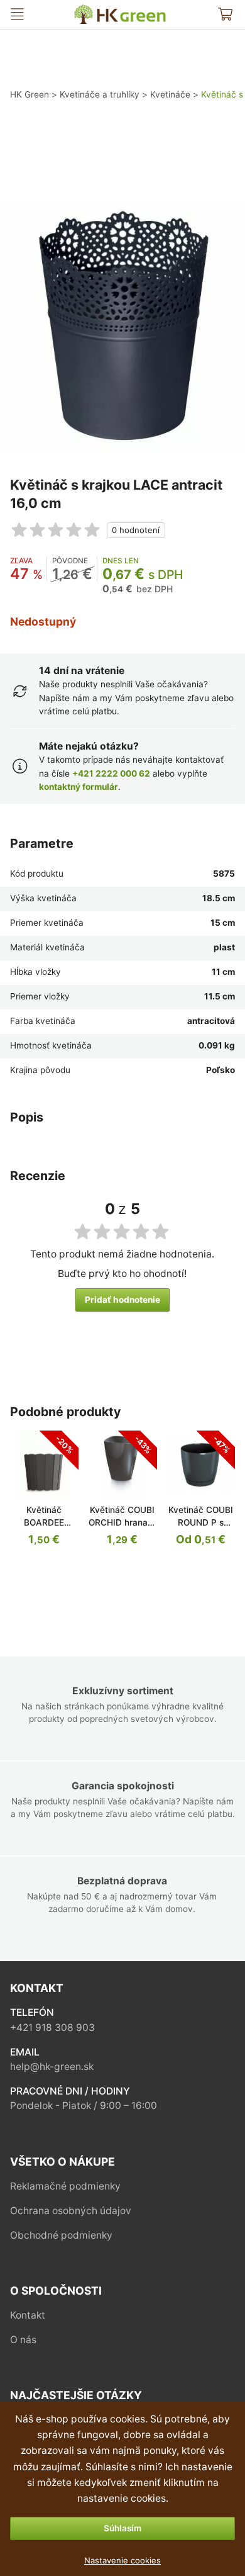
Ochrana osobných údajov (71, 2211)
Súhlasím (122, 2528)
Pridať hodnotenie (122, 1300)
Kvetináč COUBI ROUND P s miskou (201, 1522)
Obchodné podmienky (61, 2235)
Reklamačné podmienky (65, 2186)
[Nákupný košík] (225, 14)
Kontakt (28, 2315)
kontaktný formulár (79, 787)
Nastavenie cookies (122, 2560)
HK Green (84, 10)
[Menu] (17, 14)
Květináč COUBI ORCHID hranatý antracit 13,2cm (122, 1522)
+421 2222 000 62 (111, 773)
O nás (23, 2340)
